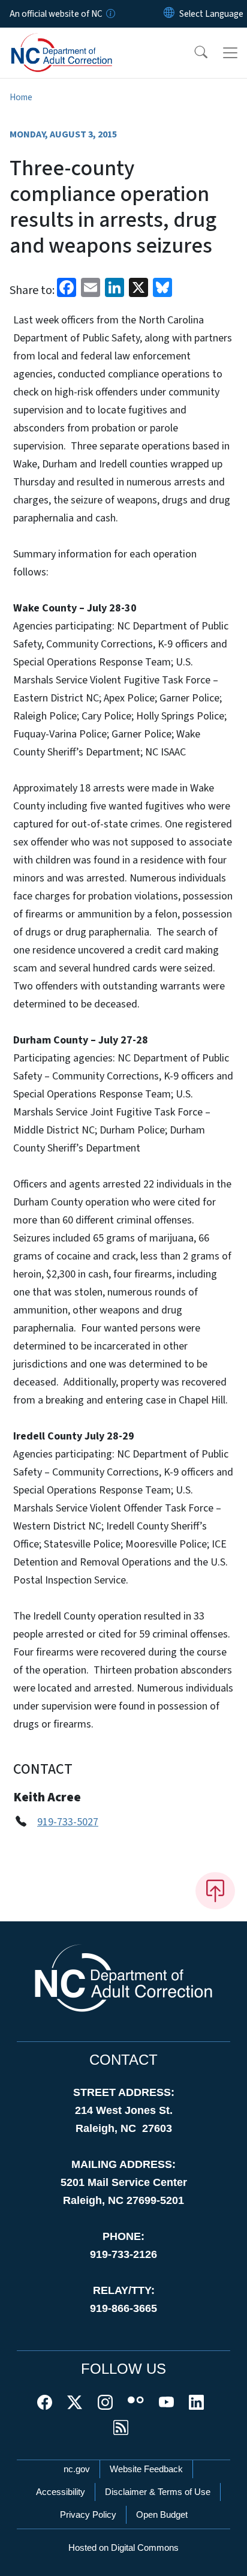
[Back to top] (215, 1891)
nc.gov (77, 2469)
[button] (193, 53)
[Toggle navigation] (230, 53)
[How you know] (110, 14)
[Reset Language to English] (169, 14)
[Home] (77, 41)
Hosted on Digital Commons (123, 2547)
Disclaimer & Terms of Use (158, 2492)
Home (21, 97)
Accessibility (61, 2492)
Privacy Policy (88, 2514)
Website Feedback (146, 2469)
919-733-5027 (68, 1822)
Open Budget (162, 2514)
